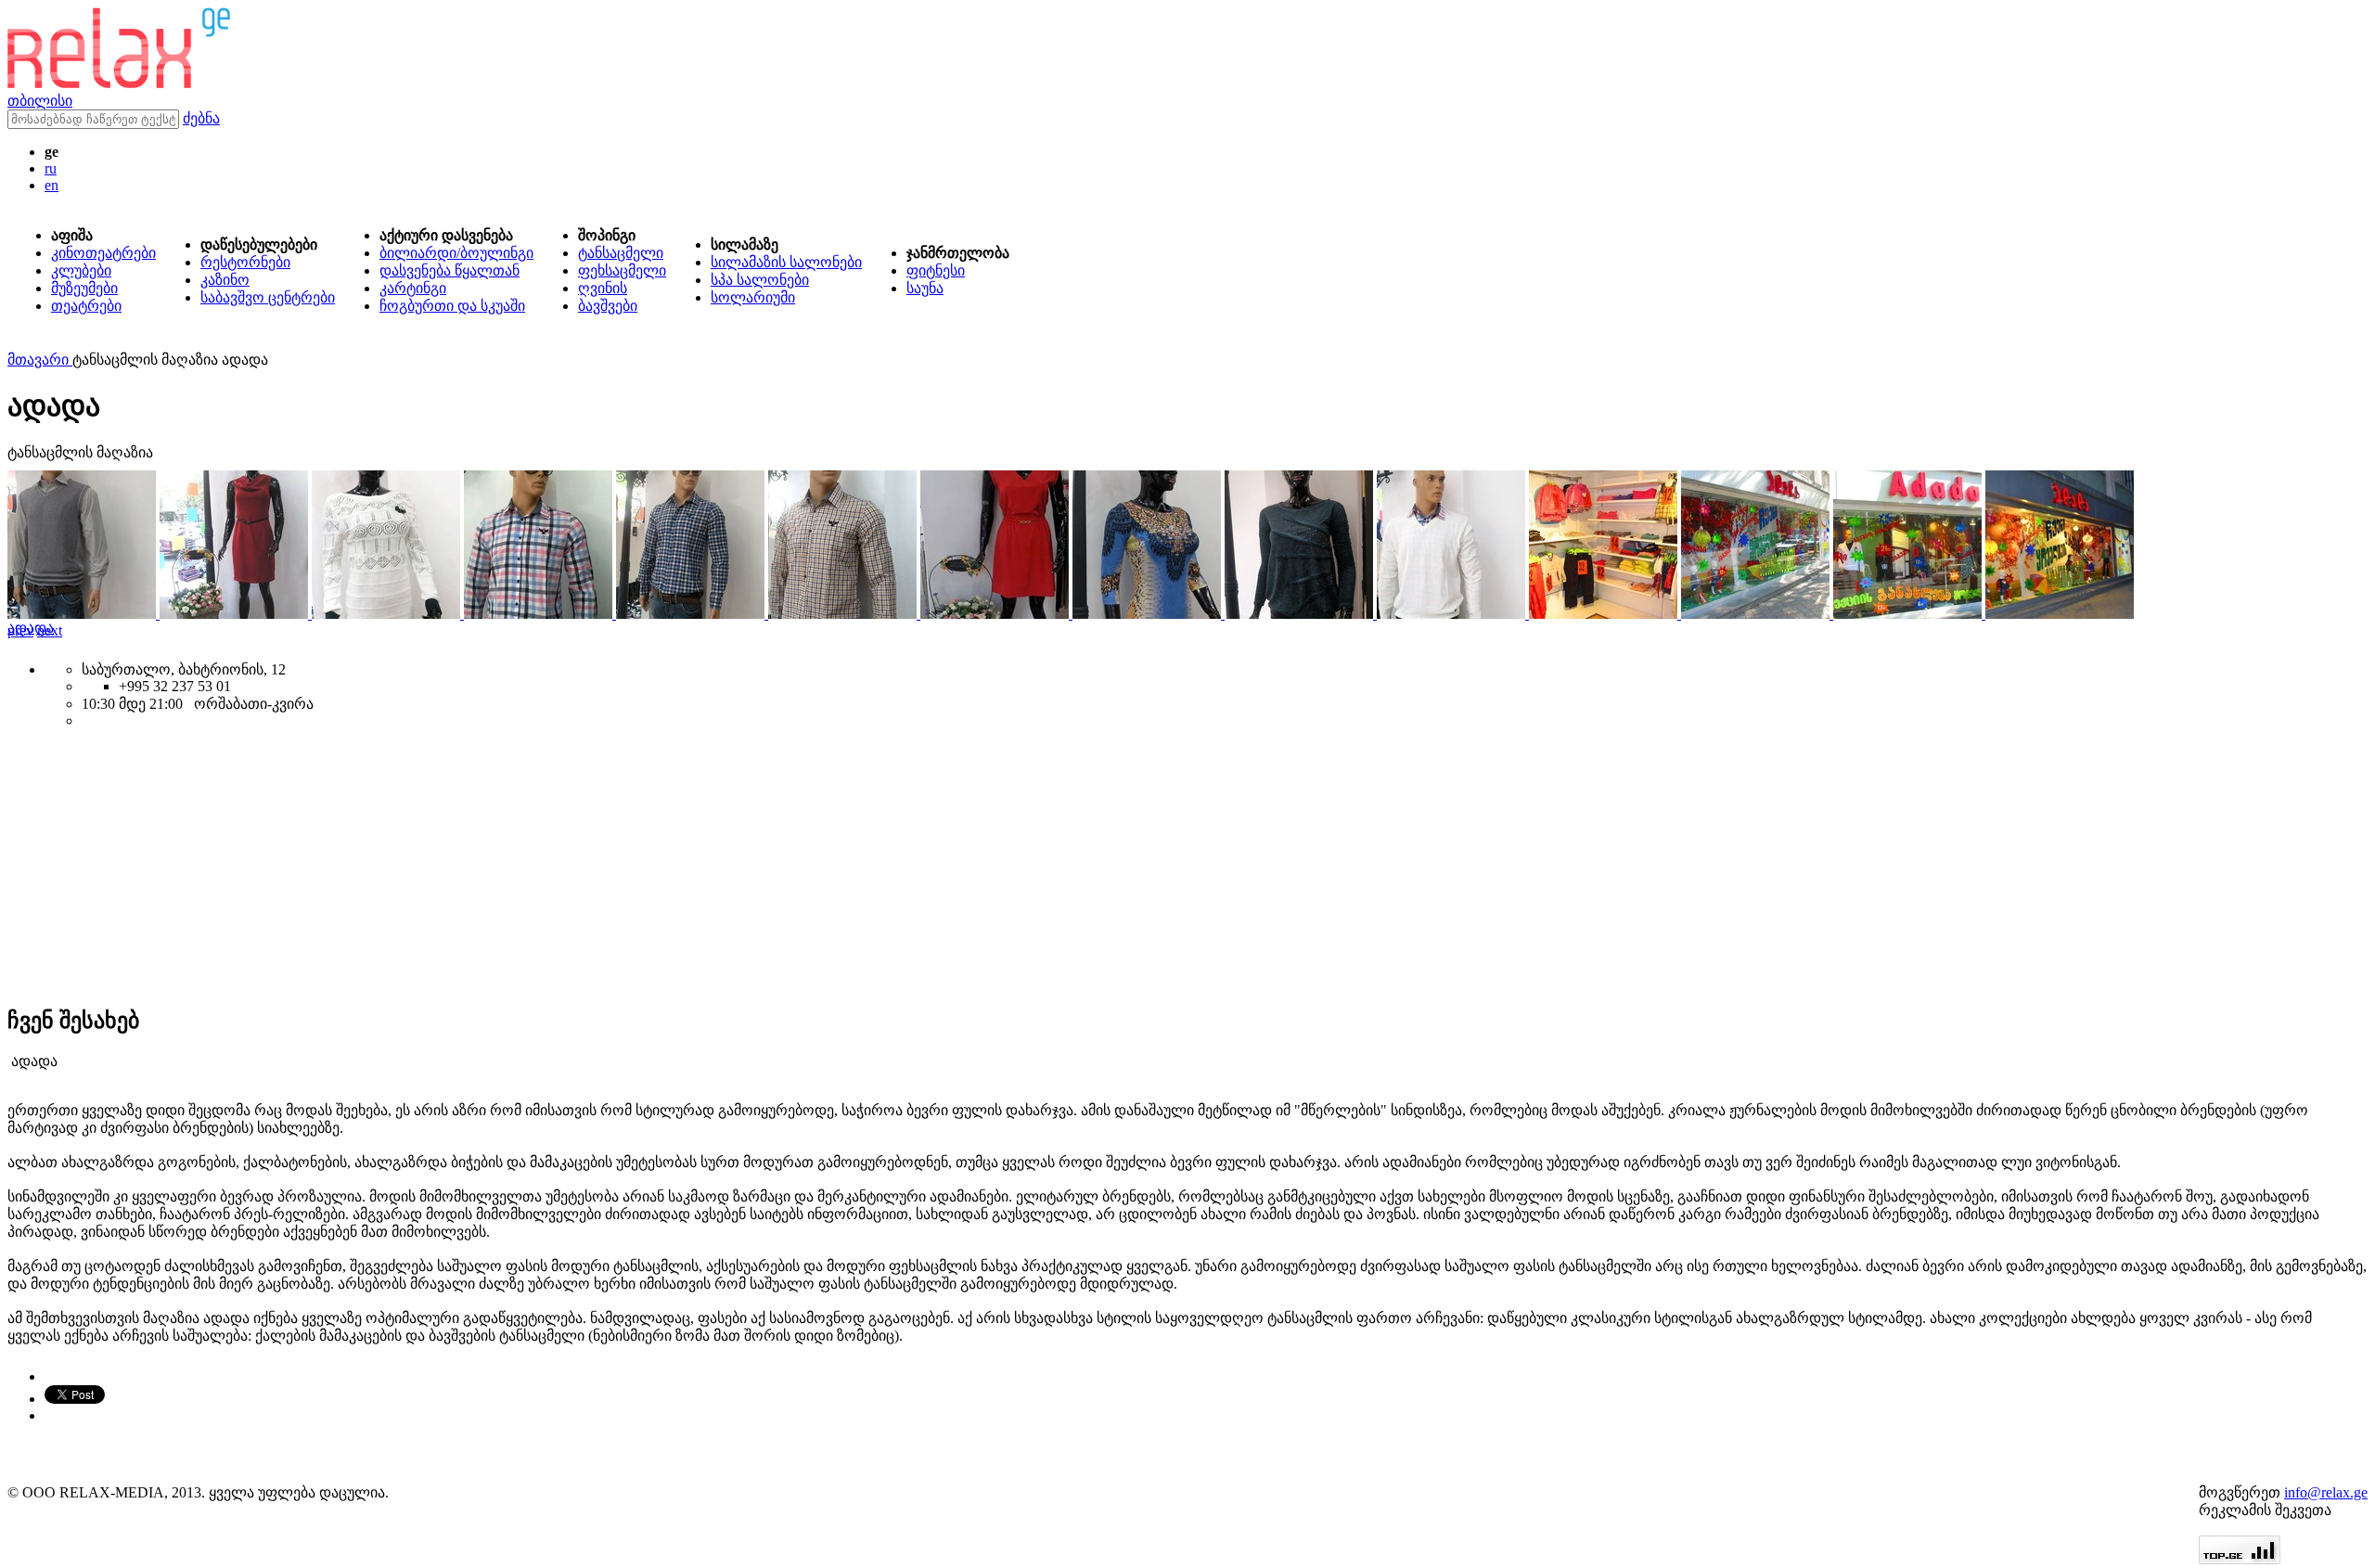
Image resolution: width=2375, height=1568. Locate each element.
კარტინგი (413, 288)
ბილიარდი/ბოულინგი (456, 253)
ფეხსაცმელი (622, 270)
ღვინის (603, 288)
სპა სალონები (760, 280)
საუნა (925, 288)
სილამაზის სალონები (786, 262)
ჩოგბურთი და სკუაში (452, 306)
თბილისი (40, 101)
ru (51, 168)
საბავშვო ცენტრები (268, 297)
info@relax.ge (2326, 1492)
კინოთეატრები (103, 253)
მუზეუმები (84, 288)
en (51, 185)
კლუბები (81, 270)
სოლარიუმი (753, 297)
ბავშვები (608, 306)
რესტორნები (245, 262)
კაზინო (225, 280)
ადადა (31, 628)
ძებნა (201, 118)
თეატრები (86, 306)
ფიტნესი (936, 270)
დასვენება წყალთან (449, 270)
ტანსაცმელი (621, 253)
